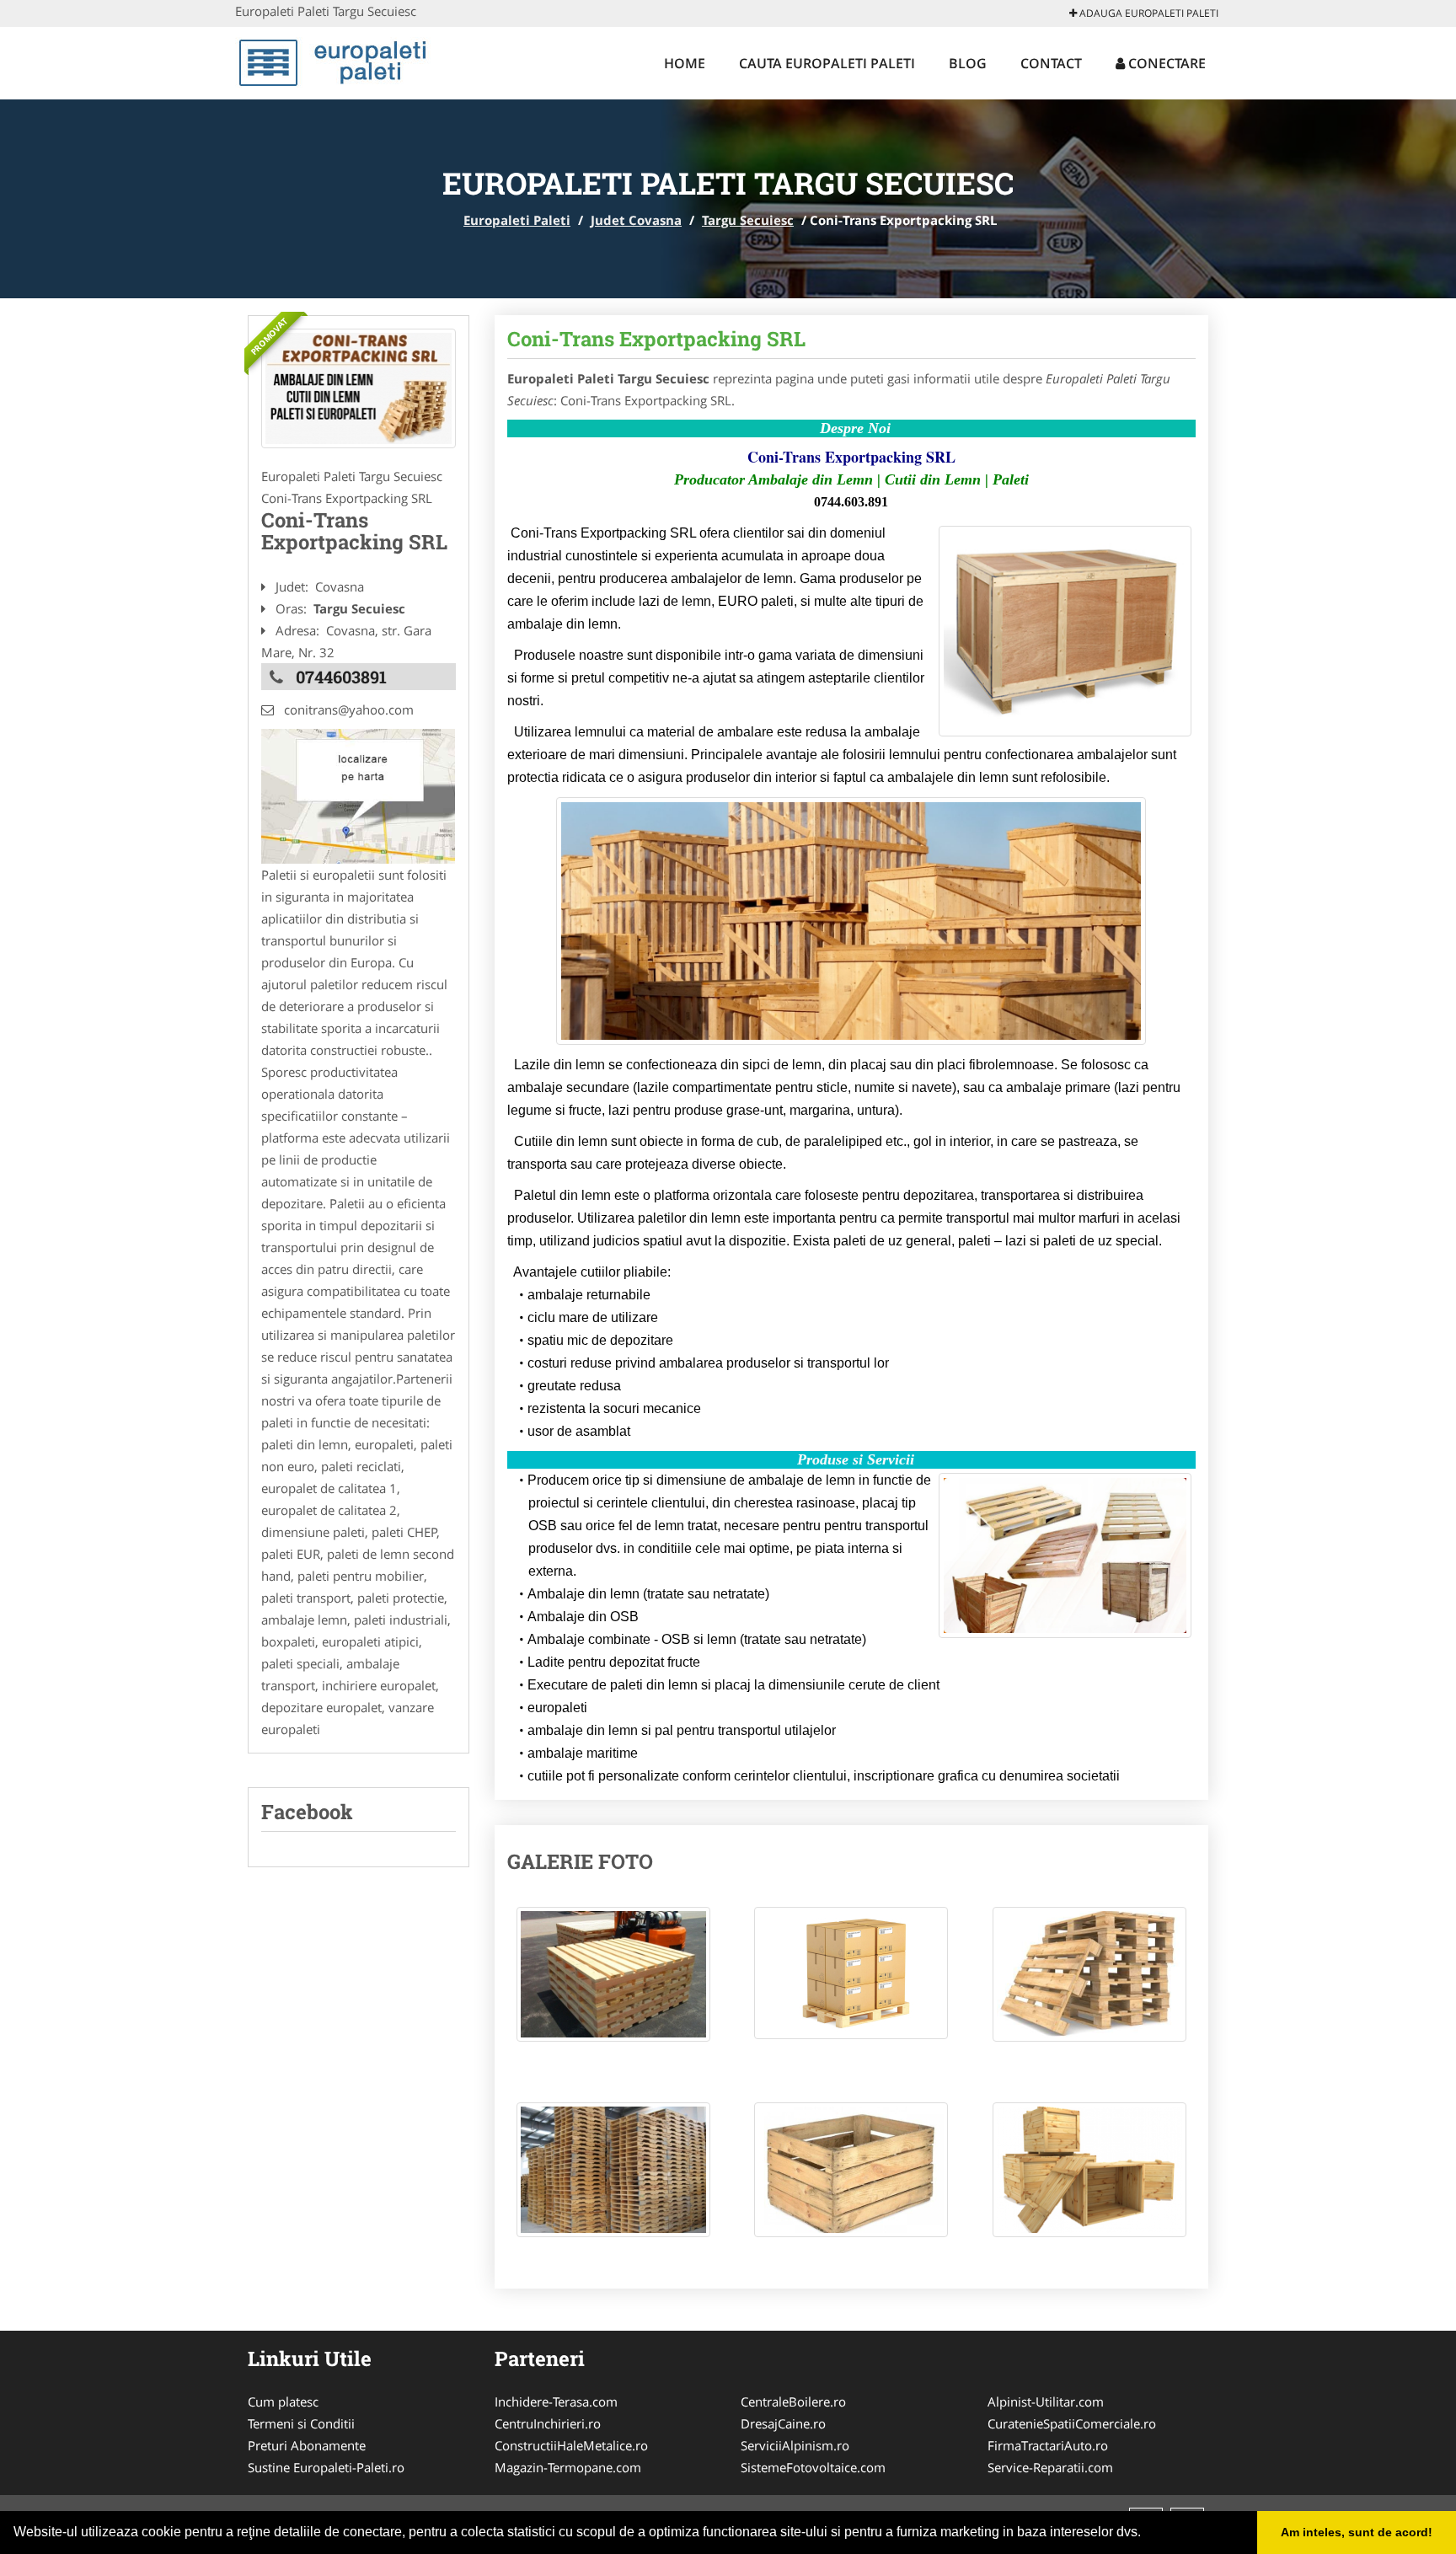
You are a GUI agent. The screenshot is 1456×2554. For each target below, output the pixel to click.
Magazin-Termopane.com (568, 2467)
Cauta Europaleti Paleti (827, 63)
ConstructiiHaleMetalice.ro (571, 2445)
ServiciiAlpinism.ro (795, 2445)
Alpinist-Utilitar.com (1046, 2401)
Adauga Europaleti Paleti (1148, 13)
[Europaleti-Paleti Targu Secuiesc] (359, 388)
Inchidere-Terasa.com (556, 2401)
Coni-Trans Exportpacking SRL (656, 339)
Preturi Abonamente (307, 2445)
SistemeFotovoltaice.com (813, 2467)
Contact (1051, 63)
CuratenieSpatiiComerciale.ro (1072, 2423)
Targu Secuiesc (748, 220)
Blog (968, 63)
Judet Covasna (636, 220)
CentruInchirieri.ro (548, 2423)
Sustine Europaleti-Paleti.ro (326, 2467)
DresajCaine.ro (783, 2423)
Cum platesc (283, 2401)
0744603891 (341, 677)
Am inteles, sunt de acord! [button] (1357, 2532)
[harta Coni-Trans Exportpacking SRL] (358, 795)
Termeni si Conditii (301, 2423)
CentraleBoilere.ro (793, 2401)
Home (685, 63)
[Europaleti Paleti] (346, 61)
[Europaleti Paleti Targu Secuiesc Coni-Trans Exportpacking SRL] (613, 1983)
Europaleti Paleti (517, 220)
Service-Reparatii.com (1050, 2467)
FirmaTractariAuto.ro (1048, 2445)
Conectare (1165, 63)
